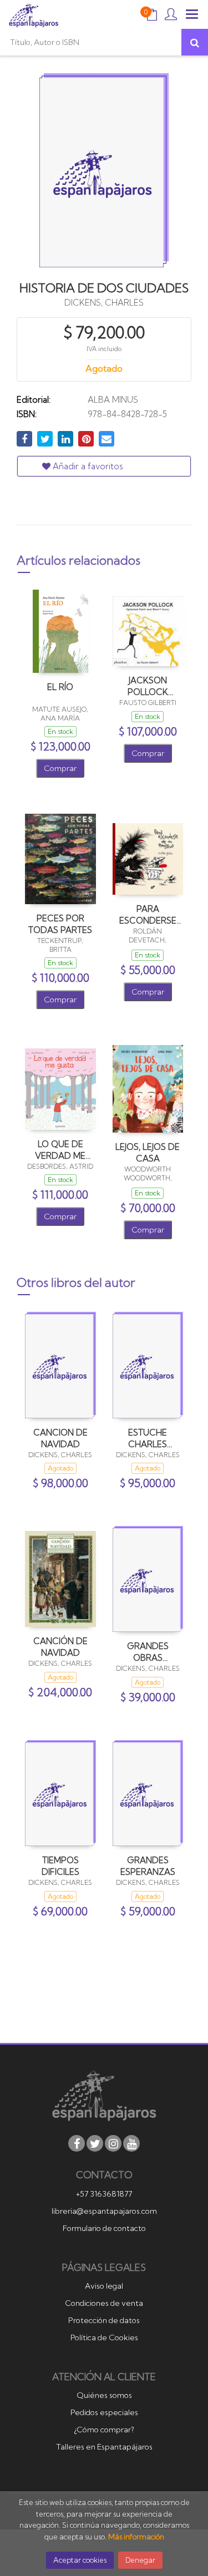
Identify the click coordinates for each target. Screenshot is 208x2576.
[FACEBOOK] (77, 2143)
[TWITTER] (95, 2143)
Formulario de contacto (104, 2228)
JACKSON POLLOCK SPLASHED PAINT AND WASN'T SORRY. (148, 686)
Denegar (140, 2560)
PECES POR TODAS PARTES (60, 924)
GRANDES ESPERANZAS (148, 1866)
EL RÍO (60, 687)
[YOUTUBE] (131, 2143)
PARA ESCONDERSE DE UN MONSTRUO (148, 914)
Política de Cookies (104, 2337)
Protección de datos (104, 2320)
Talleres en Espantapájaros (104, 2447)
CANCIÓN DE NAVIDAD (60, 1647)
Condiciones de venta (104, 2303)
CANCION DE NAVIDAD (60, 1438)
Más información (136, 2537)
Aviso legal (104, 2286)
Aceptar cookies (80, 2560)
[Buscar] (195, 42)
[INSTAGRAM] (113, 2143)
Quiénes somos (104, 2395)
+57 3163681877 (104, 2194)
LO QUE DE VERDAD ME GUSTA (60, 1150)
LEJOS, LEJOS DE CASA (148, 1152)
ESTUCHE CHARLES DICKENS (148, 1438)
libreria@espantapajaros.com (104, 2211)
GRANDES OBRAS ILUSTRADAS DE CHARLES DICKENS (148, 1652)
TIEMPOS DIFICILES (60, 1866)
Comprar (60, 768)
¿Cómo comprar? (104, 2430)
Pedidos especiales (104, 2412)
